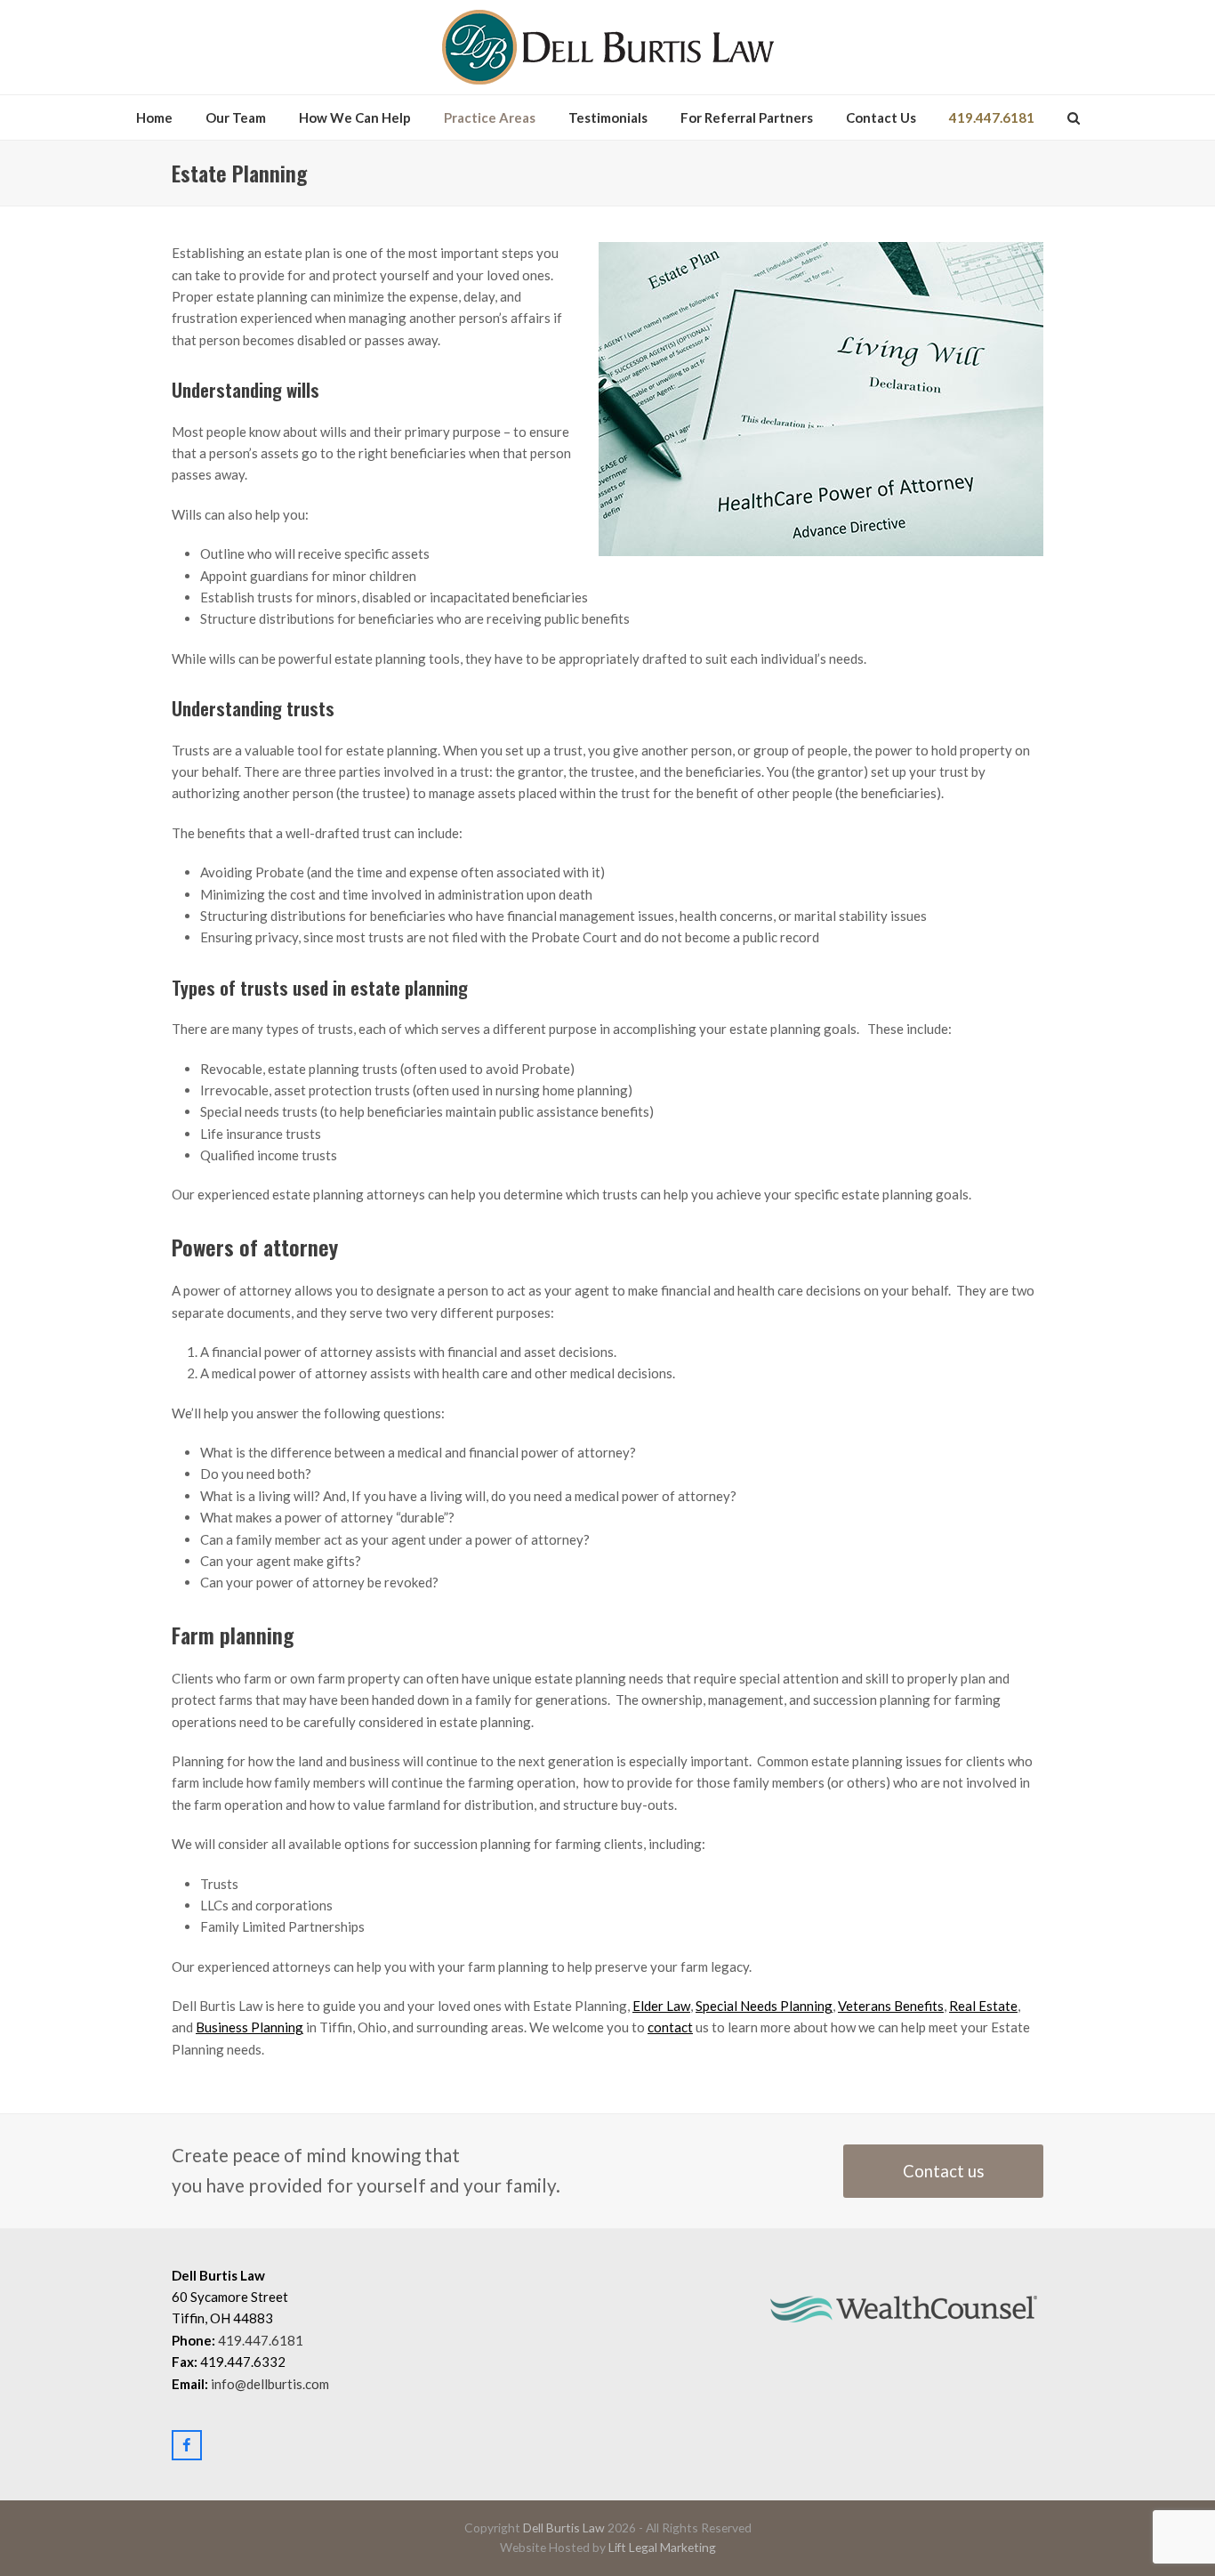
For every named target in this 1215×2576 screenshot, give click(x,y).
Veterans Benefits (891, 2006)
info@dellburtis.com (270, 2384)
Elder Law (661, 2006)
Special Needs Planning (764, 2006)
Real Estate (983, 2006)
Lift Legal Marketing (662, 2547)
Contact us (944, 2171)
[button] (1074, 117)
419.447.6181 (261, 2340)
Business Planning (249, 2027)
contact (670, 2027)
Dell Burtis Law (564, 2528)
